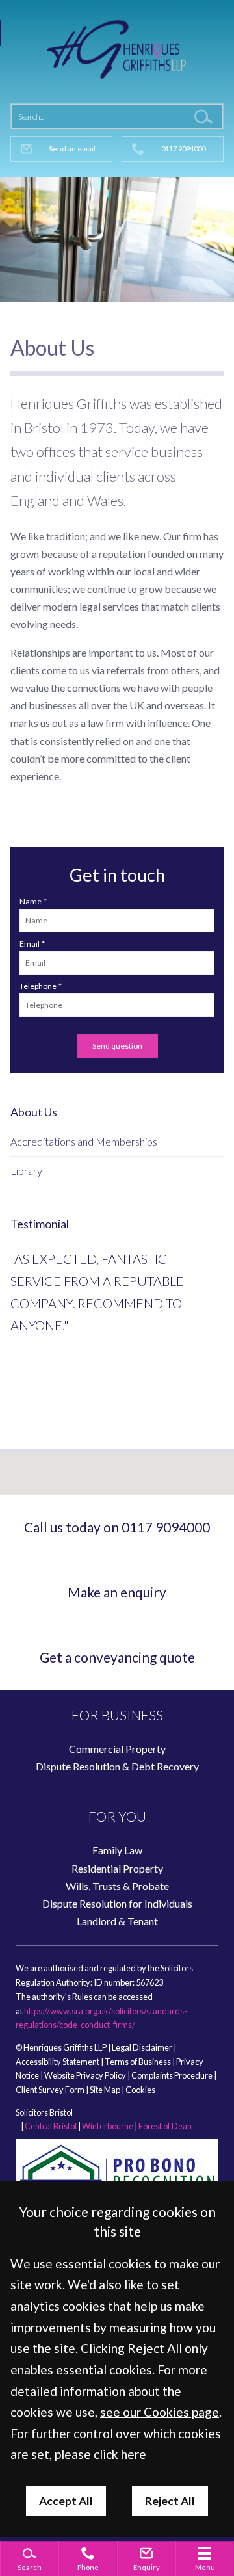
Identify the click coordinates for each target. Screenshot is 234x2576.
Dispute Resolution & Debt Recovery (117, 1766)
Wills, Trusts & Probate (117, 1886)
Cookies (140, 2090)
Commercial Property (117, 1749)
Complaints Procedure (172, 2075)
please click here (100, 2454)
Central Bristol (51, 2126)
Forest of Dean (165, 2126)
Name (31, 901)
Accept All (66, 2501)
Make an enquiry (117, 1592)
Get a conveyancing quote (117, 1657)
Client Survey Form (50, 2090)
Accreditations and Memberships (84, 1141)
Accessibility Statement (58, 2062)
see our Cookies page (160, 2412)
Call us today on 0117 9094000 (117, 1527)
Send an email (72, 149)
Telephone (38, 986)
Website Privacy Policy (85, 2075)
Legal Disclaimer (142, 2047)
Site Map (105, 2090)
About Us (34, 1112)
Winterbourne (108, 2126)
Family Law (117, 1850)
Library (26, 1171)
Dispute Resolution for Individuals (117, 1903)
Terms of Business (138, 2062)
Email (30, 944)
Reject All (170, 2501)
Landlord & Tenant (117, 1921)
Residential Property (117, 1868)
